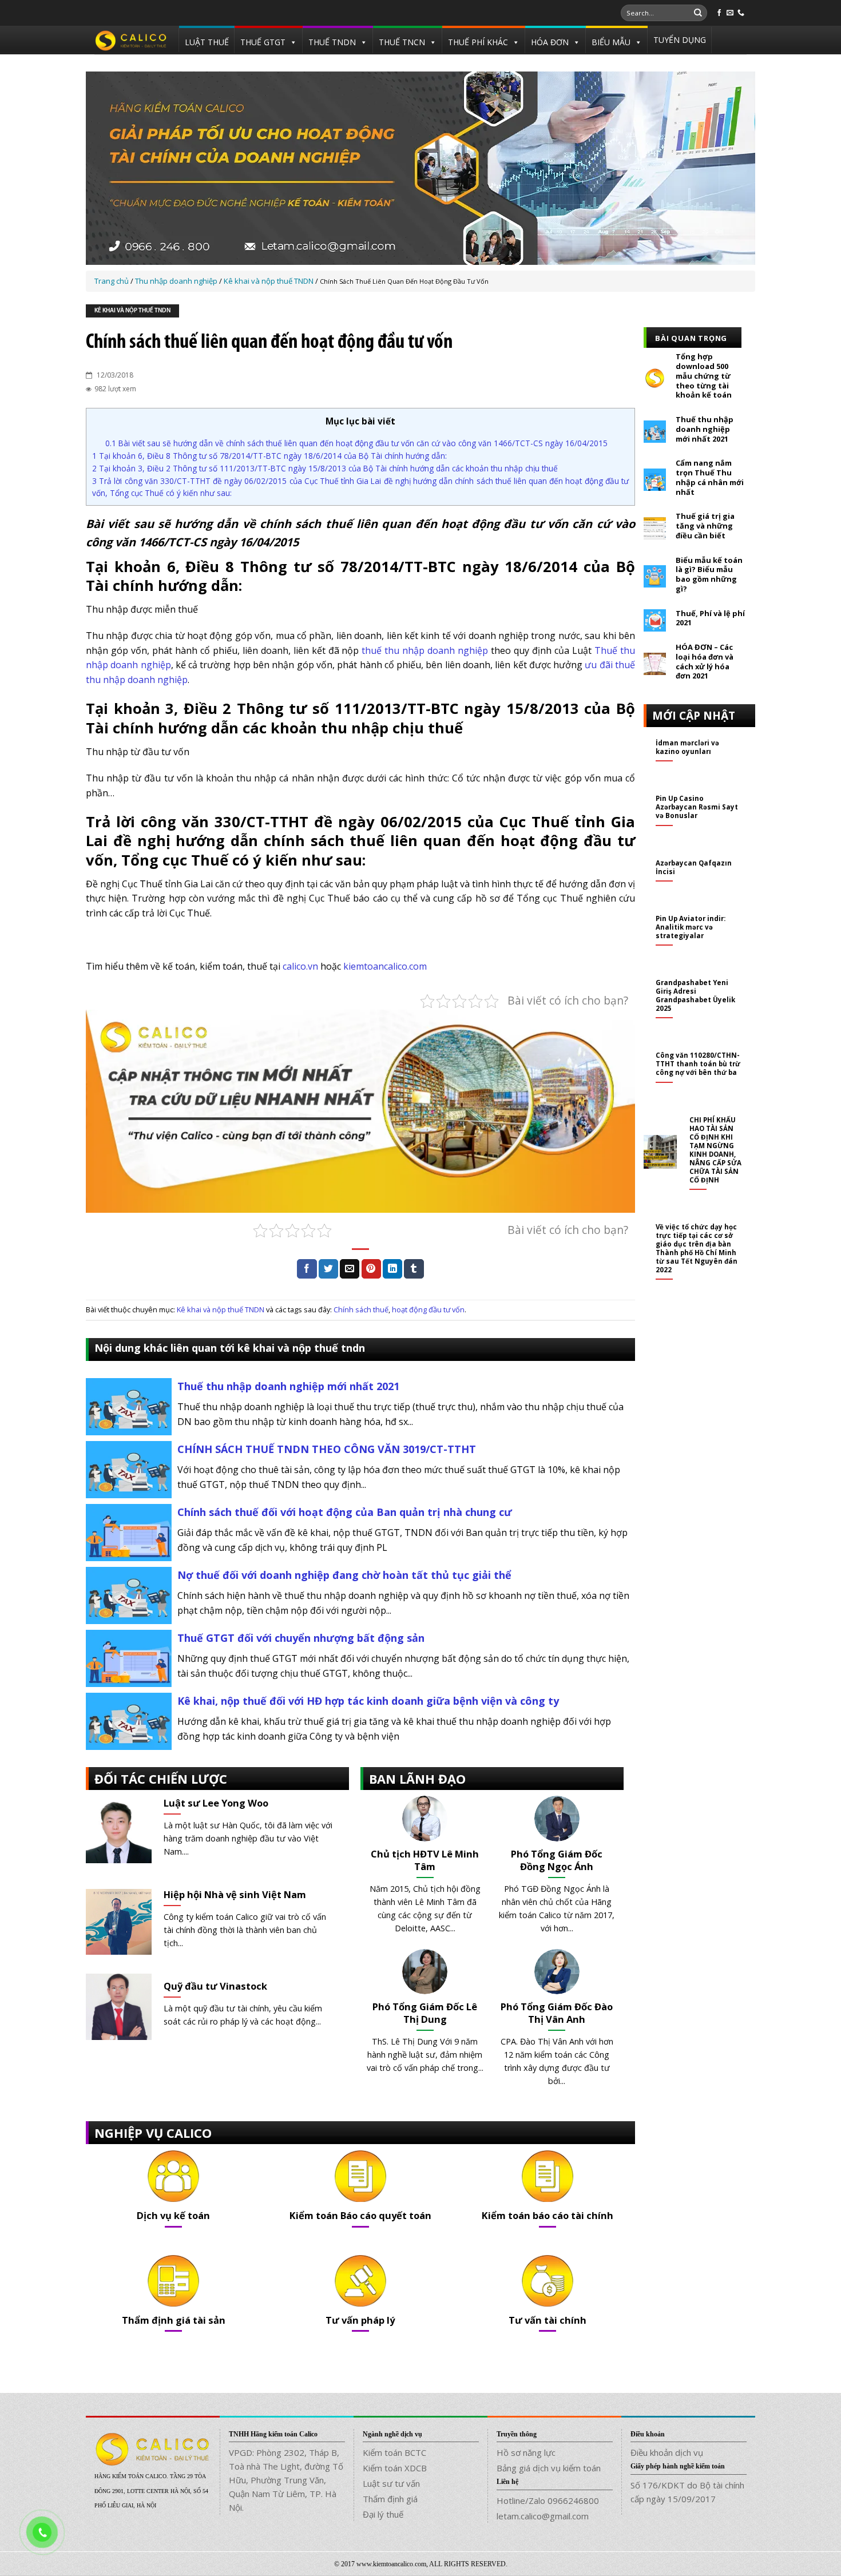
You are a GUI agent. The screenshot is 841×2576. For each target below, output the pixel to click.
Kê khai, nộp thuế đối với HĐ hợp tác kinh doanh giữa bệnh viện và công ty (368, 1701)
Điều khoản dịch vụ (667, 2452)
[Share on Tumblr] (414, 1269)
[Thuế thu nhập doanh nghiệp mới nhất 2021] (129, 1406)
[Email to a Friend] (350, 1269)
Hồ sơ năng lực (526, 2452)
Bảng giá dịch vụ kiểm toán (549, 2468)
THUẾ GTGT (263, 42)
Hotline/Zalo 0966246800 (548, 2500)
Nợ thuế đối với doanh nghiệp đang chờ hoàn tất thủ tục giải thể (344, 1575)
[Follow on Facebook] (719, 13)
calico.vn (300, 966)
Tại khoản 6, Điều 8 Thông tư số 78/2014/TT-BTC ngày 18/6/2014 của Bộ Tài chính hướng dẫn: (269, 456)
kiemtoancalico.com (385, 966)
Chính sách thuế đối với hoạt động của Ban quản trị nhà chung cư (345, 1512)
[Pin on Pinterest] (371, 1269)
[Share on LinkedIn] (392, 1269)
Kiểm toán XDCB (395, 2468)
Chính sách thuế (361, 1309)
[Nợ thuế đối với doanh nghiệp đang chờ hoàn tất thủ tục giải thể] (129, 1595)
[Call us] (741, 13)
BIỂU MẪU (611, 42)
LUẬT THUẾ (207, 42)
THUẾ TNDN (332, 42)
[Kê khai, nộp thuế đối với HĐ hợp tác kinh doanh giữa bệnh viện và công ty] (129, 1721)
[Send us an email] (730, 13)
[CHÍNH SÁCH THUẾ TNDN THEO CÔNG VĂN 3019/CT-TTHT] (129, 1469)
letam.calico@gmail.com (543, 2516)
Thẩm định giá (390, 2499)
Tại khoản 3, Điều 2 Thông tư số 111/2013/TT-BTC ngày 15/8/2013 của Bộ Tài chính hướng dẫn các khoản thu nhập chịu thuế (325, 468)
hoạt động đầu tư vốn (428, 1309)
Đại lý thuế (383, 2514)
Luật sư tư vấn (391, 2483)
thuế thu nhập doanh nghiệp (425, 650)
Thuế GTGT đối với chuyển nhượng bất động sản (301, 1638)
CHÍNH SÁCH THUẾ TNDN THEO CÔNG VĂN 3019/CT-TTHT (327, 1449)
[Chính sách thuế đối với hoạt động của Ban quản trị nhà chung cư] (129, 1532)
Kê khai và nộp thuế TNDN (132, 311)
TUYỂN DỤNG (680, 40)
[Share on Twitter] (328, 1269)
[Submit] (698, 13)
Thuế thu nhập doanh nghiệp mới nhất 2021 (288, 1386)
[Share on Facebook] (307, 1269)
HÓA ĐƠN (550, 42)
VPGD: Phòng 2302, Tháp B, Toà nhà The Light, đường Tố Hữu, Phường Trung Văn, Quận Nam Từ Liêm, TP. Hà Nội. (286, 2480)
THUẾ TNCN (402, 42)
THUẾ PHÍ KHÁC (478, 42)
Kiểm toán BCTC (394, 2452)
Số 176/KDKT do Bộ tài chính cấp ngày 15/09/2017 (687, 2492)
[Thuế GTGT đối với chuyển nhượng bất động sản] (129, 1658)
